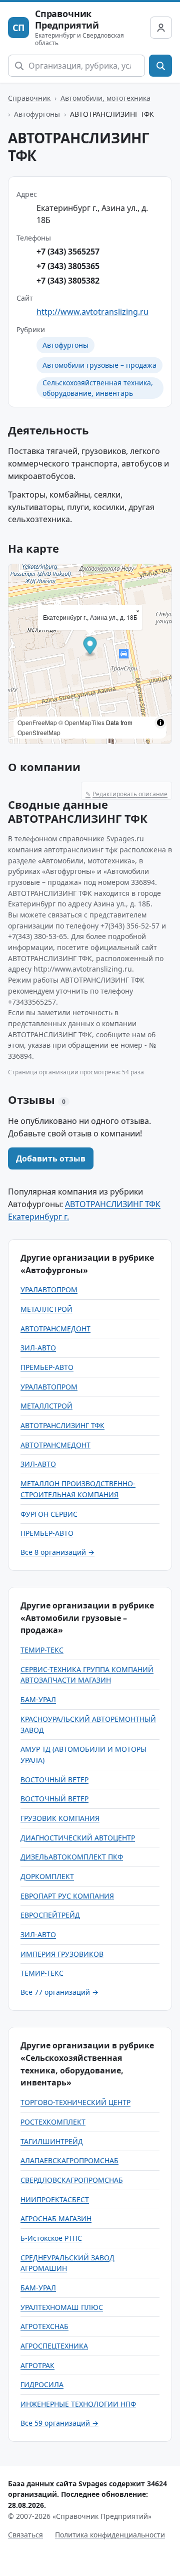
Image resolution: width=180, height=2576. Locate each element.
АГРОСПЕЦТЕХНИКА (54, 2346)
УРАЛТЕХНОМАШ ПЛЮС (62, 2307)
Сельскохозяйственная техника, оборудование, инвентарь (98, 388)
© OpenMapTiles (81, 722)
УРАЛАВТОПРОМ (49, 1290)
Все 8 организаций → (57, 1552)
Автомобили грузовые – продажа (99, 365)
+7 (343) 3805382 (68, 281)
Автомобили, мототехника (105, 98)
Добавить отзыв (51, 1158)
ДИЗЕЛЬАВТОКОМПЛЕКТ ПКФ (72, 1857)
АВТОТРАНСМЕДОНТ (55, 1329)
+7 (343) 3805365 (68, 266)
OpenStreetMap (39, 732)
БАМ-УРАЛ (38, 1699)
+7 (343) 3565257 (68, 252)
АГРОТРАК (37, 2365)
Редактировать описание (126, 794)
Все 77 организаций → (59, 1992)
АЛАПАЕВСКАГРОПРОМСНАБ (69, 2160)
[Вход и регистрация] (161, 28)
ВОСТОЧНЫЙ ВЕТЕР (54, 1780)
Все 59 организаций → (59, 2423)
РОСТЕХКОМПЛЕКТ (53, 2122)
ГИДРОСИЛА (42, 2384)
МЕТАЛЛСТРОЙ (46, 1309)
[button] (90, 647)
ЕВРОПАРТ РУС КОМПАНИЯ (67, 1896)
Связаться (25, 2535)
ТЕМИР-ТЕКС (42, 1650)
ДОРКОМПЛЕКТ (47, 1876)
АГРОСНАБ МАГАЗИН (56, 2218)
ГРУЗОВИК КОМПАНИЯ (60, 1818)
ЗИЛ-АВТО (38, 1348)
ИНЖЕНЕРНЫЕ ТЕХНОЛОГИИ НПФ (78, 2404)
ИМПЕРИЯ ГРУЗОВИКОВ (62, 1954)
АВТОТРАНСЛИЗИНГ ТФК (62, 1425)
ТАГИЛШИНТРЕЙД (52, 2141)
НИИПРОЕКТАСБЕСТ (55, 2199)
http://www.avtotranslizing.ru (92, 312)
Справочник (29, 98)
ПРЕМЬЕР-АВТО (47, 1367)
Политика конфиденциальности (110, 2535)
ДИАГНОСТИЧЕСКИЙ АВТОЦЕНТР (78, 1838)
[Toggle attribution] (160, 723)
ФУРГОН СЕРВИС (49, 1514)
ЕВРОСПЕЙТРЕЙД (50, 1915)
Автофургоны (37, 114)
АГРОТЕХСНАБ (44, 2326)
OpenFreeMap (37, 722)
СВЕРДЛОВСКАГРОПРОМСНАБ (72, 2180)
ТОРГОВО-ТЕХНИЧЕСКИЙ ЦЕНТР (75, 2102)
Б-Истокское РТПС (51, 2238)
